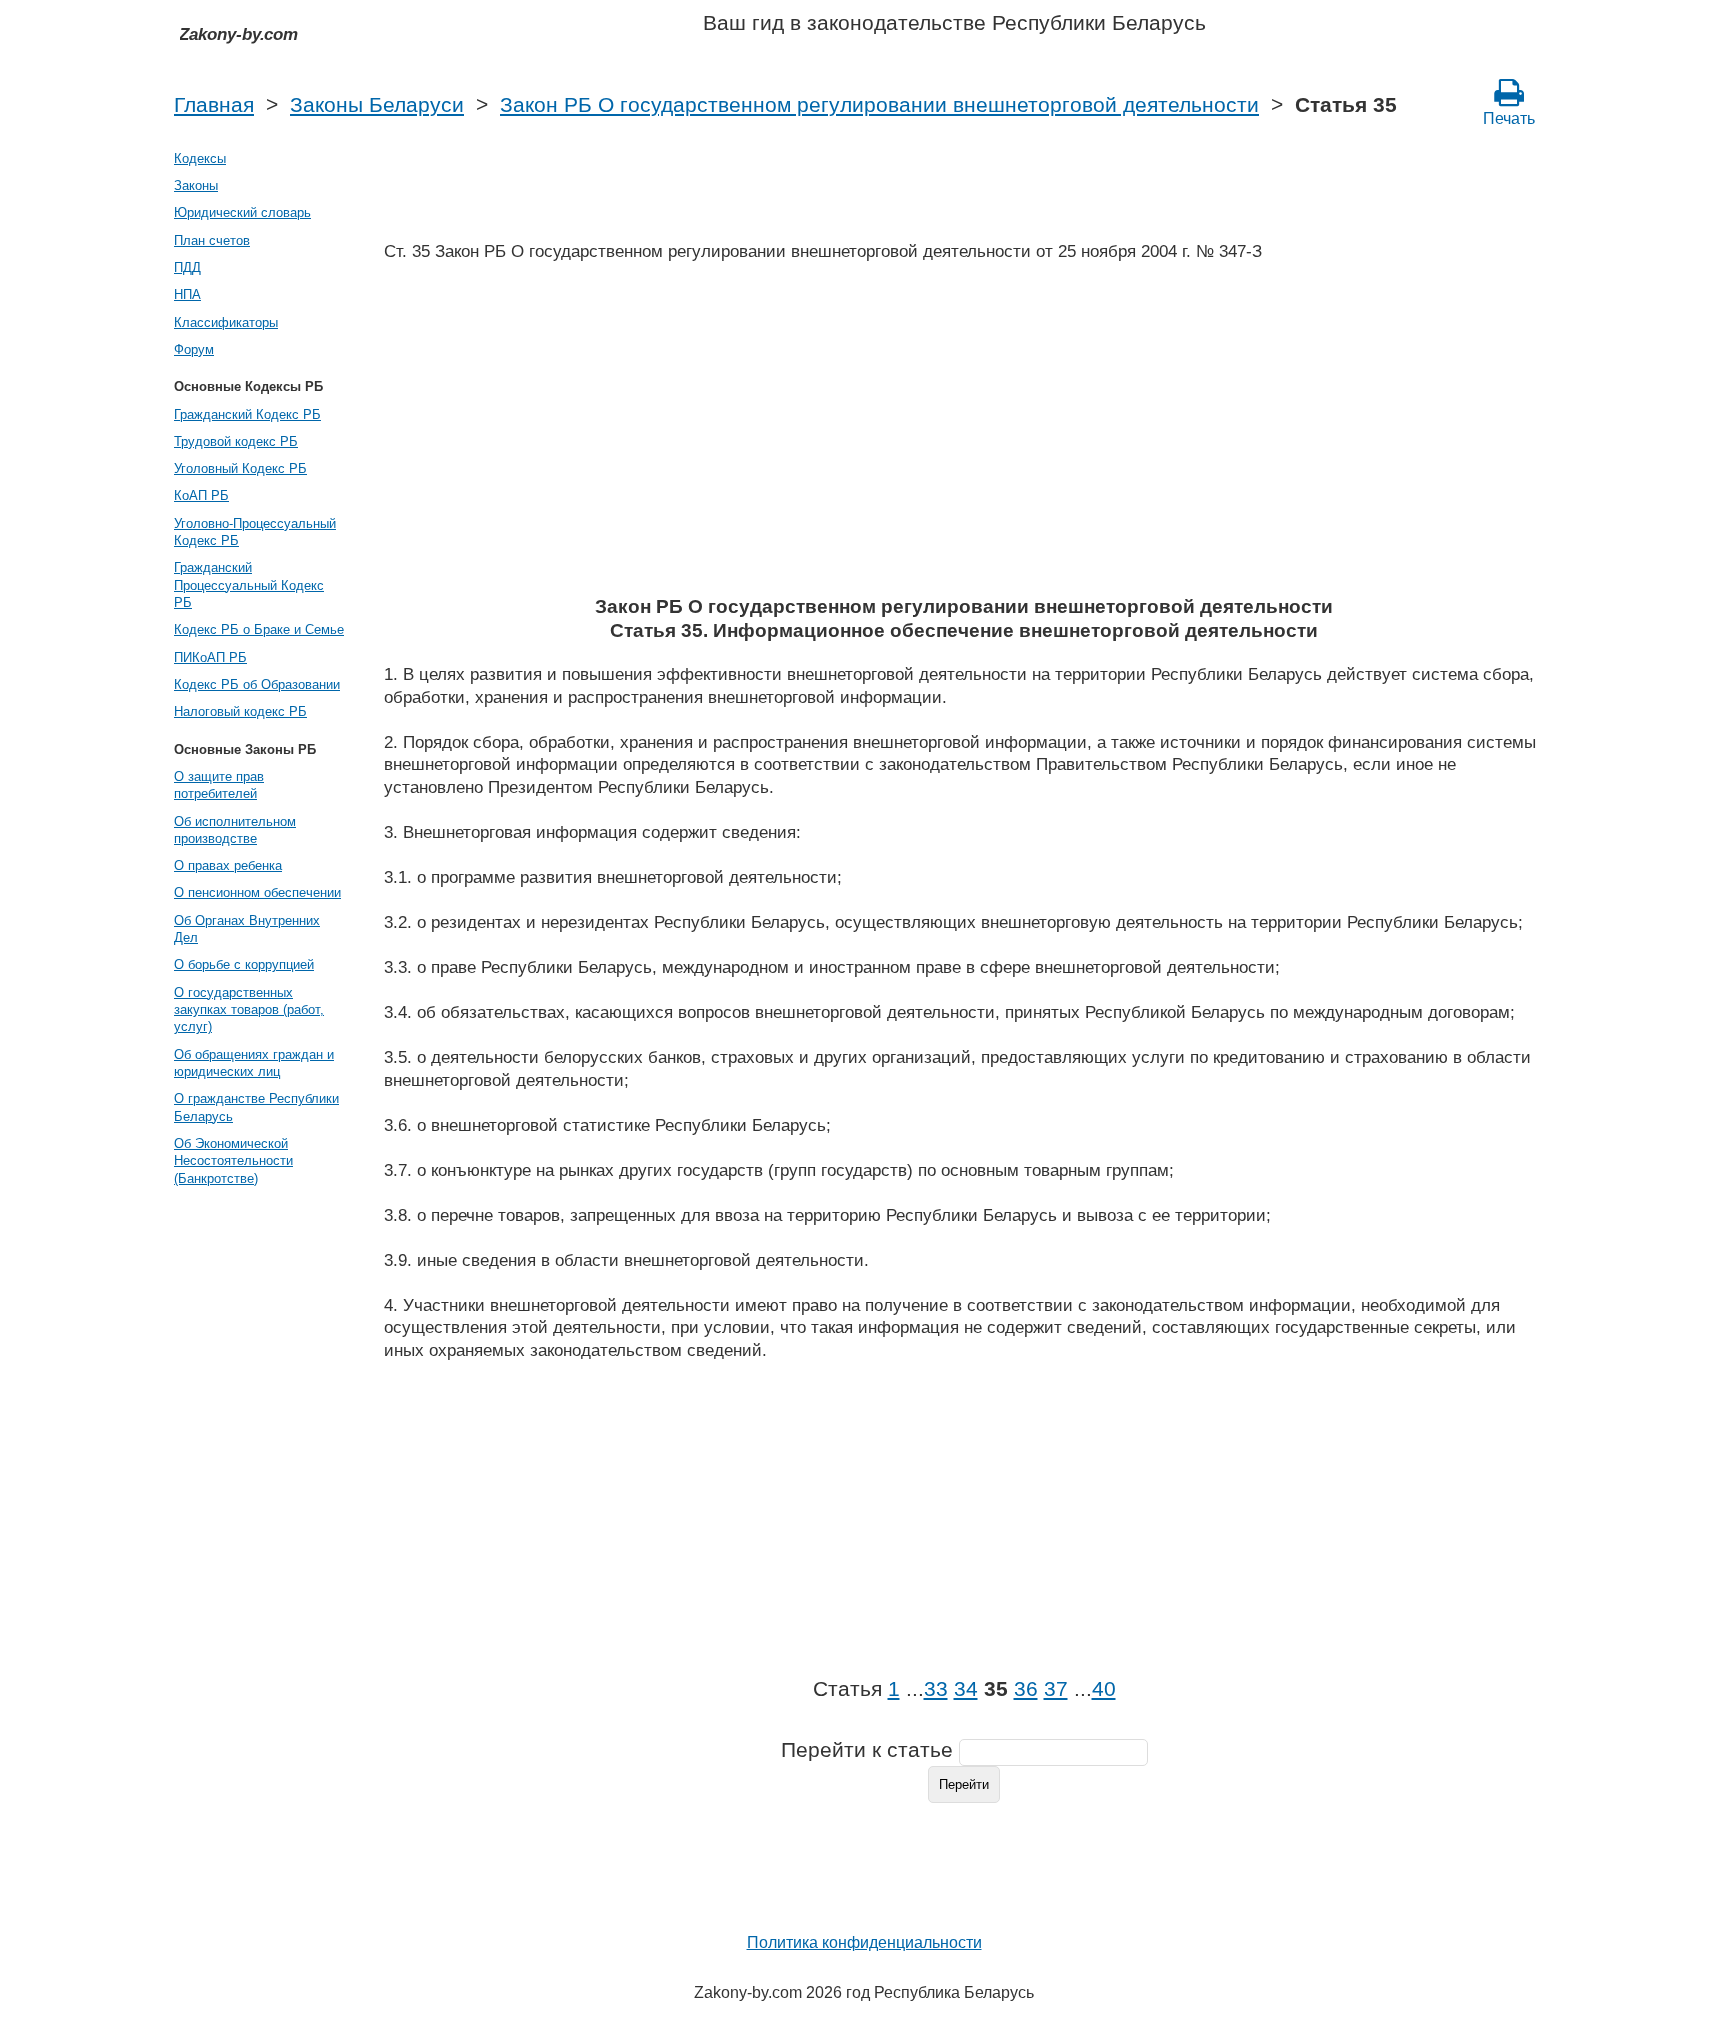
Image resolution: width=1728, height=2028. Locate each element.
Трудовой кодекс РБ (236, 441)
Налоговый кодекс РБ (240, 711)
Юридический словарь (242, 212)
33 (936, 1689)
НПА (187, 294)
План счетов (212, 240)
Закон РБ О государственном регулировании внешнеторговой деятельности (879, 105)
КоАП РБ (201, 495)
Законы (196, 185)
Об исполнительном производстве (235, 830)
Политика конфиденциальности (864, 1942)
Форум (194, 349)
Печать (1509, 118)
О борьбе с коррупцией (244, 964)
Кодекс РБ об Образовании (257, 684)
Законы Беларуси (377, 105)
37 (1056, 1689)
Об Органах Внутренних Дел (247, 929)
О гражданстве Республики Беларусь (256, 1107)
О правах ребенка (228, 865)
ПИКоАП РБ (210, 657)
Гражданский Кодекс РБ (247, 414)
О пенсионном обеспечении (257, 892)
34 (966, 1689)
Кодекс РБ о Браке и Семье (259, 629)
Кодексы (200, 158)
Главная (214, 105)
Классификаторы (226, 322)
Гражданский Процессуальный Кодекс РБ (249, 585)
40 (1104, 1689)
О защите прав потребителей (219, 785)
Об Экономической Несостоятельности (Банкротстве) (233, 1161)
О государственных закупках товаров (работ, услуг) (249, 1010)
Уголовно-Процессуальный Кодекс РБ (255, 532)
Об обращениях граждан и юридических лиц (254, 1063)
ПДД (187, 267)
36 (1026, 1689)
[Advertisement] (964, 435)
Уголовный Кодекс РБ (240, 468)
